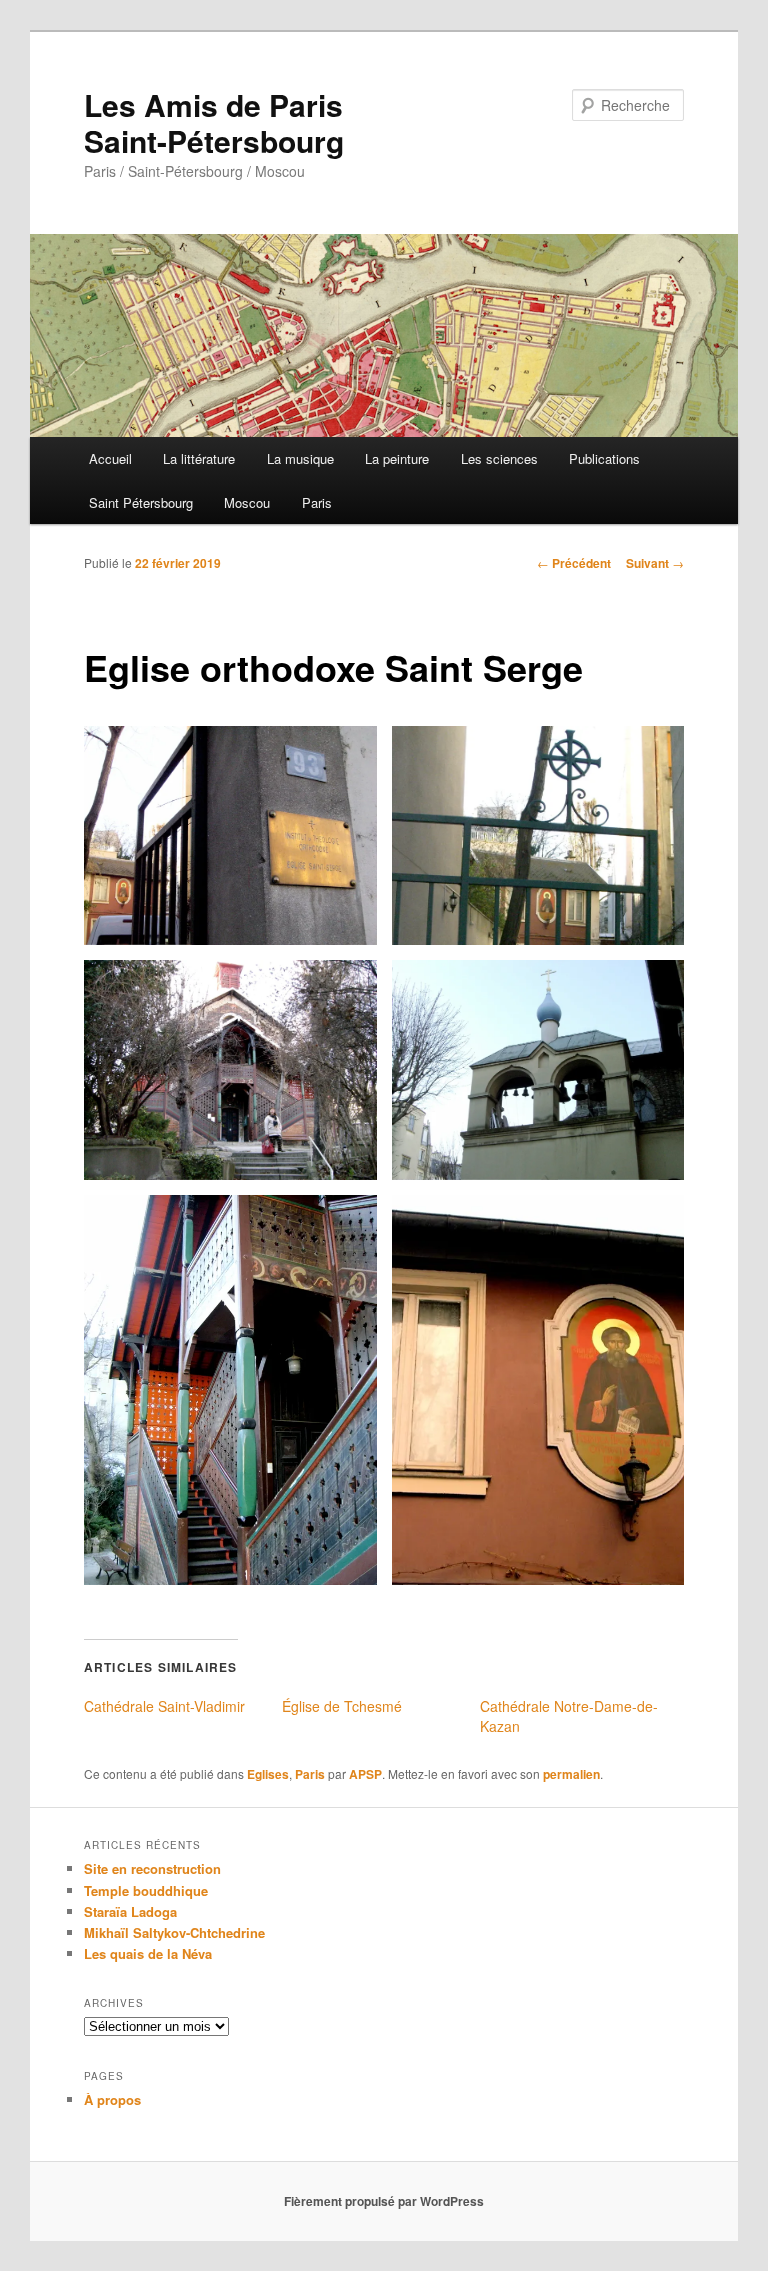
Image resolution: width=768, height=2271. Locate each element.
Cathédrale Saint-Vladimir (164, 1706)
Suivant (655, 563)
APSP (365, 1774)
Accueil (110, 458)
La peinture (397, 458)
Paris (317, 502)
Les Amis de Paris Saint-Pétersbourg (214, 122)
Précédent (574, 563)
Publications (604, 458)
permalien (571, 1774)
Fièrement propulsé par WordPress (384, 2201)
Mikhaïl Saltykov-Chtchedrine (174, 1932)
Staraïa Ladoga (130, 1911)
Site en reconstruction (152, 1868)
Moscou (247, 502)
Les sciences (499, 458)
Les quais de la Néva (148, 1953)
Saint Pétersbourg (141, 502)
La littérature (199, 458)
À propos (112, 2099)
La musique (300, 458)
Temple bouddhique (146, 1890)
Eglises (268, 1774)
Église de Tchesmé (342, 1706)
